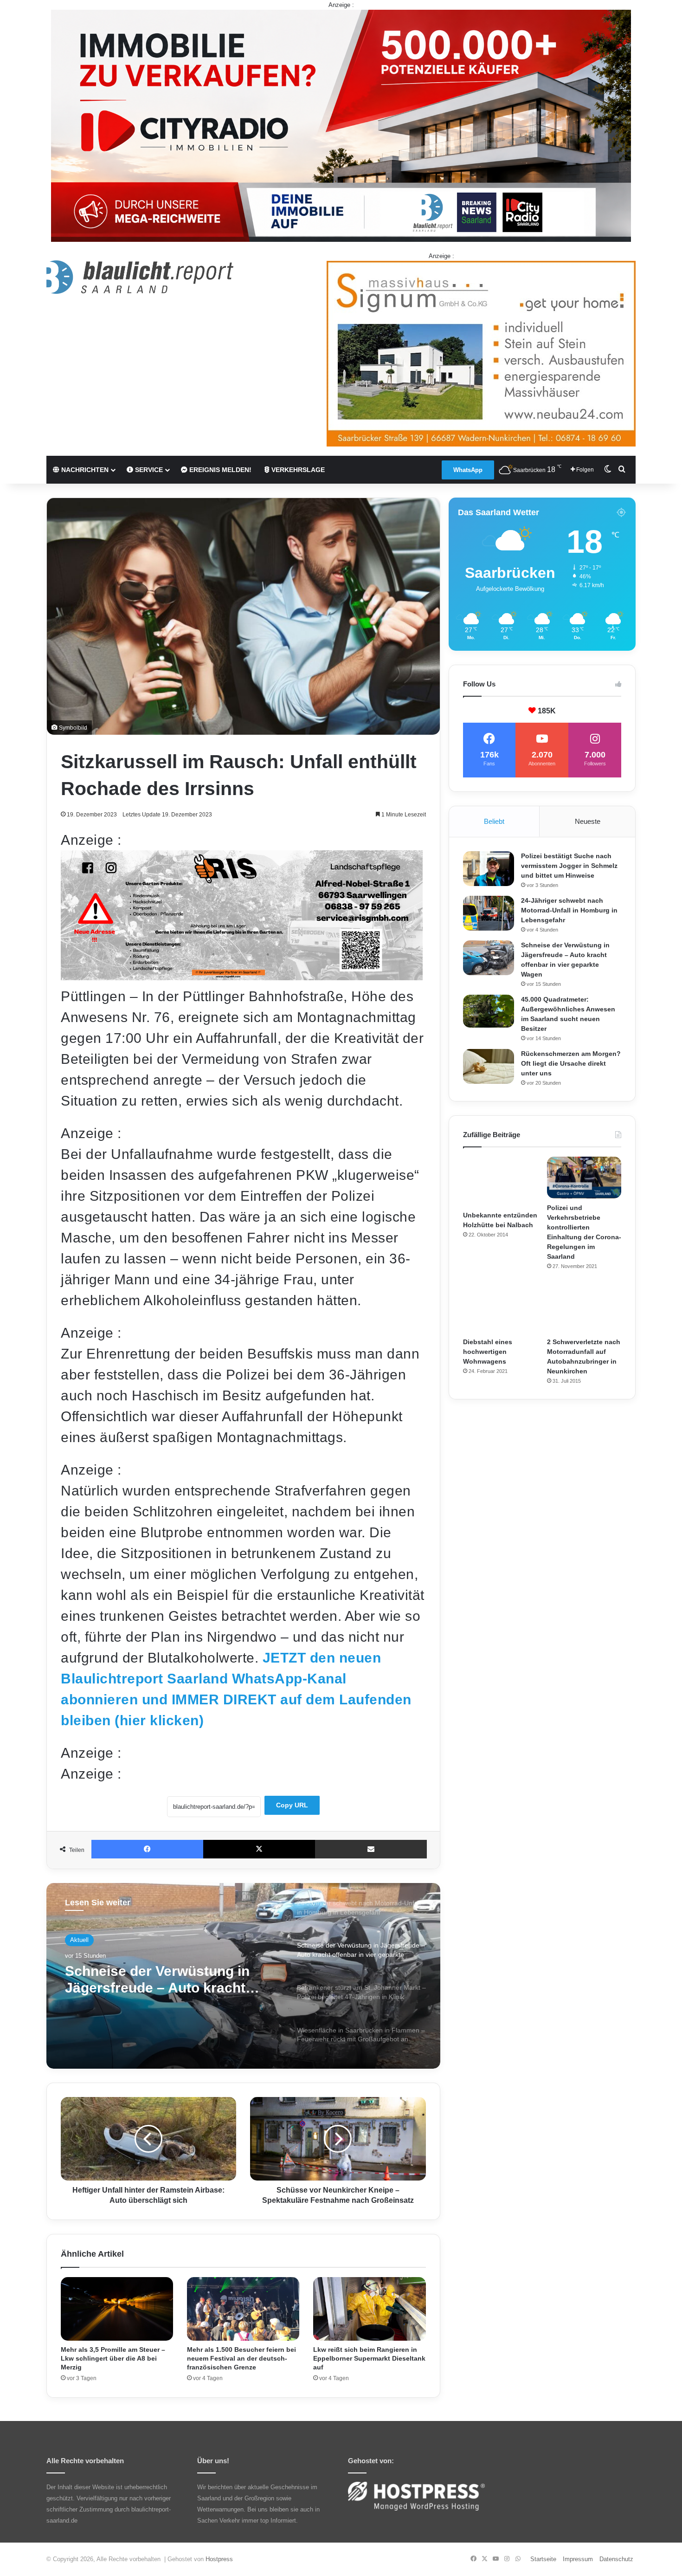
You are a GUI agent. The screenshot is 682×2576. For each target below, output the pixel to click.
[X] (259, 1849)
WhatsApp (468, 470)
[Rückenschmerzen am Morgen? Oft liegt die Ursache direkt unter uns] (489, 1066)
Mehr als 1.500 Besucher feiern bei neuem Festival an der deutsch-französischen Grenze (241, 2358)
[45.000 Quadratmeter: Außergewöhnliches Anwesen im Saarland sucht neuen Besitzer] (489, 1011)
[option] (243, 1976)
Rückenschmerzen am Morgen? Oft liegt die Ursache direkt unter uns (571, 1063)
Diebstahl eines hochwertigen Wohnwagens (488, 1352)
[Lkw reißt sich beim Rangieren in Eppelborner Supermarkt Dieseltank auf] (369, 2309)
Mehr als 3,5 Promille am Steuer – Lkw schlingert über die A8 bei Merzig (113, 2358)
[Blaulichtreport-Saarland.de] (140, 277)
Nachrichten (84, 470)
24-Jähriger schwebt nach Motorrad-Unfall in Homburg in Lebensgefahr (569, 910)
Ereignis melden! (219, 470)
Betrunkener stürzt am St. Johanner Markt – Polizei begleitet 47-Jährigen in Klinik (163, 1980)
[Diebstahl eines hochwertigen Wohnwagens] (500, 1308)
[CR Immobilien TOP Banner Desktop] (341, 125)
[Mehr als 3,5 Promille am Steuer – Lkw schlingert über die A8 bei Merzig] (117, 2309)
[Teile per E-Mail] (371, 1849)
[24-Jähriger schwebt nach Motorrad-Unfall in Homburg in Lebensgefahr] (489, 913)
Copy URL (292, 1805)
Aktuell (79, 1940)
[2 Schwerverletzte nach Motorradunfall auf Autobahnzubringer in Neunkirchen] (584, 1308)
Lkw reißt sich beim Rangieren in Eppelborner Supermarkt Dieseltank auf (369, 2358)
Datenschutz (616, 2559)
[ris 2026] (242, 975)
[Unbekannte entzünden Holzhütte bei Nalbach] (500, 1181)
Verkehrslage (297, 470)
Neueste (588, 821)
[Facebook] (147, 1849)
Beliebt (494, 821)
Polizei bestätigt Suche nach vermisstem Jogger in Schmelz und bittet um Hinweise (569, 866)
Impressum (578, 2559)
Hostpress (219, 2559)
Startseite (543, 2559)
